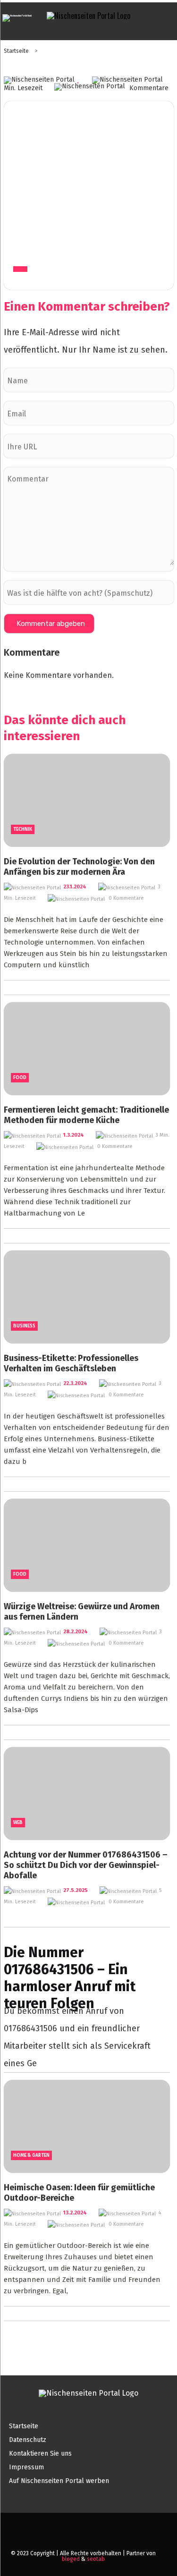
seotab (96, 2559)
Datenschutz (28, 2440)
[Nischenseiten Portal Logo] (88, 16)
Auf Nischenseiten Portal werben (59, 2481)
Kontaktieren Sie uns (40, 2454)
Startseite (17, 51)
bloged (71, 2559)
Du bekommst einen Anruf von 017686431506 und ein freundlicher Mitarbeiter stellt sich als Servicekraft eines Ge (86, 1961)
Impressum (26, 2467)
